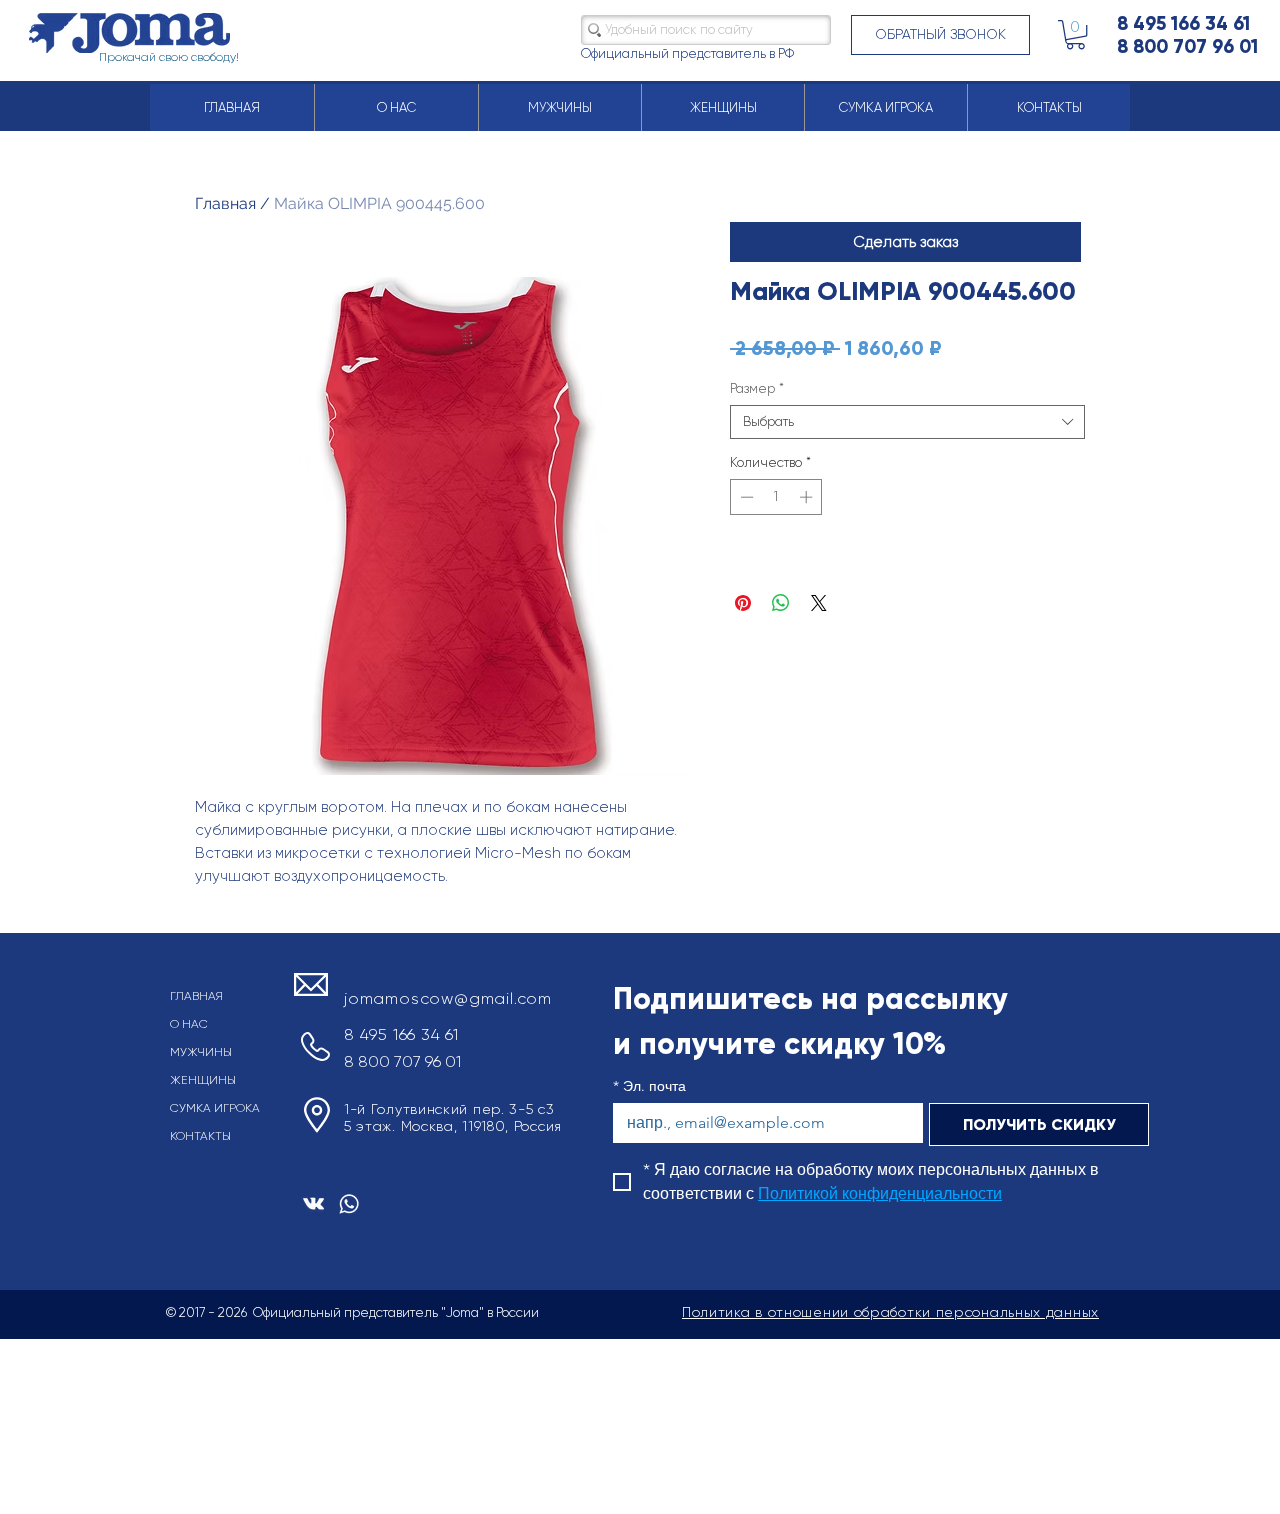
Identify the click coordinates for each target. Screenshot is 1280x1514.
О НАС (189, 1024)
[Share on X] (819, 603)
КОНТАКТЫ (200, 1136)
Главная (225, 203)
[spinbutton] (776, 497)
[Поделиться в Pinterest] (743, 603)
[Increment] (808, 497)
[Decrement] (745, 497)
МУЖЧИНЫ (201, 1052)
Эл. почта (649, 1086)
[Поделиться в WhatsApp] (781, 603)
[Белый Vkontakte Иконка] (313, 1203)
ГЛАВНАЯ (196, 996)
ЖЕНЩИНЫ (203, 1080)
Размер (757, 388)
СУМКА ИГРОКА (215, 1108)
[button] (940, 35)
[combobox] (907, 422)
